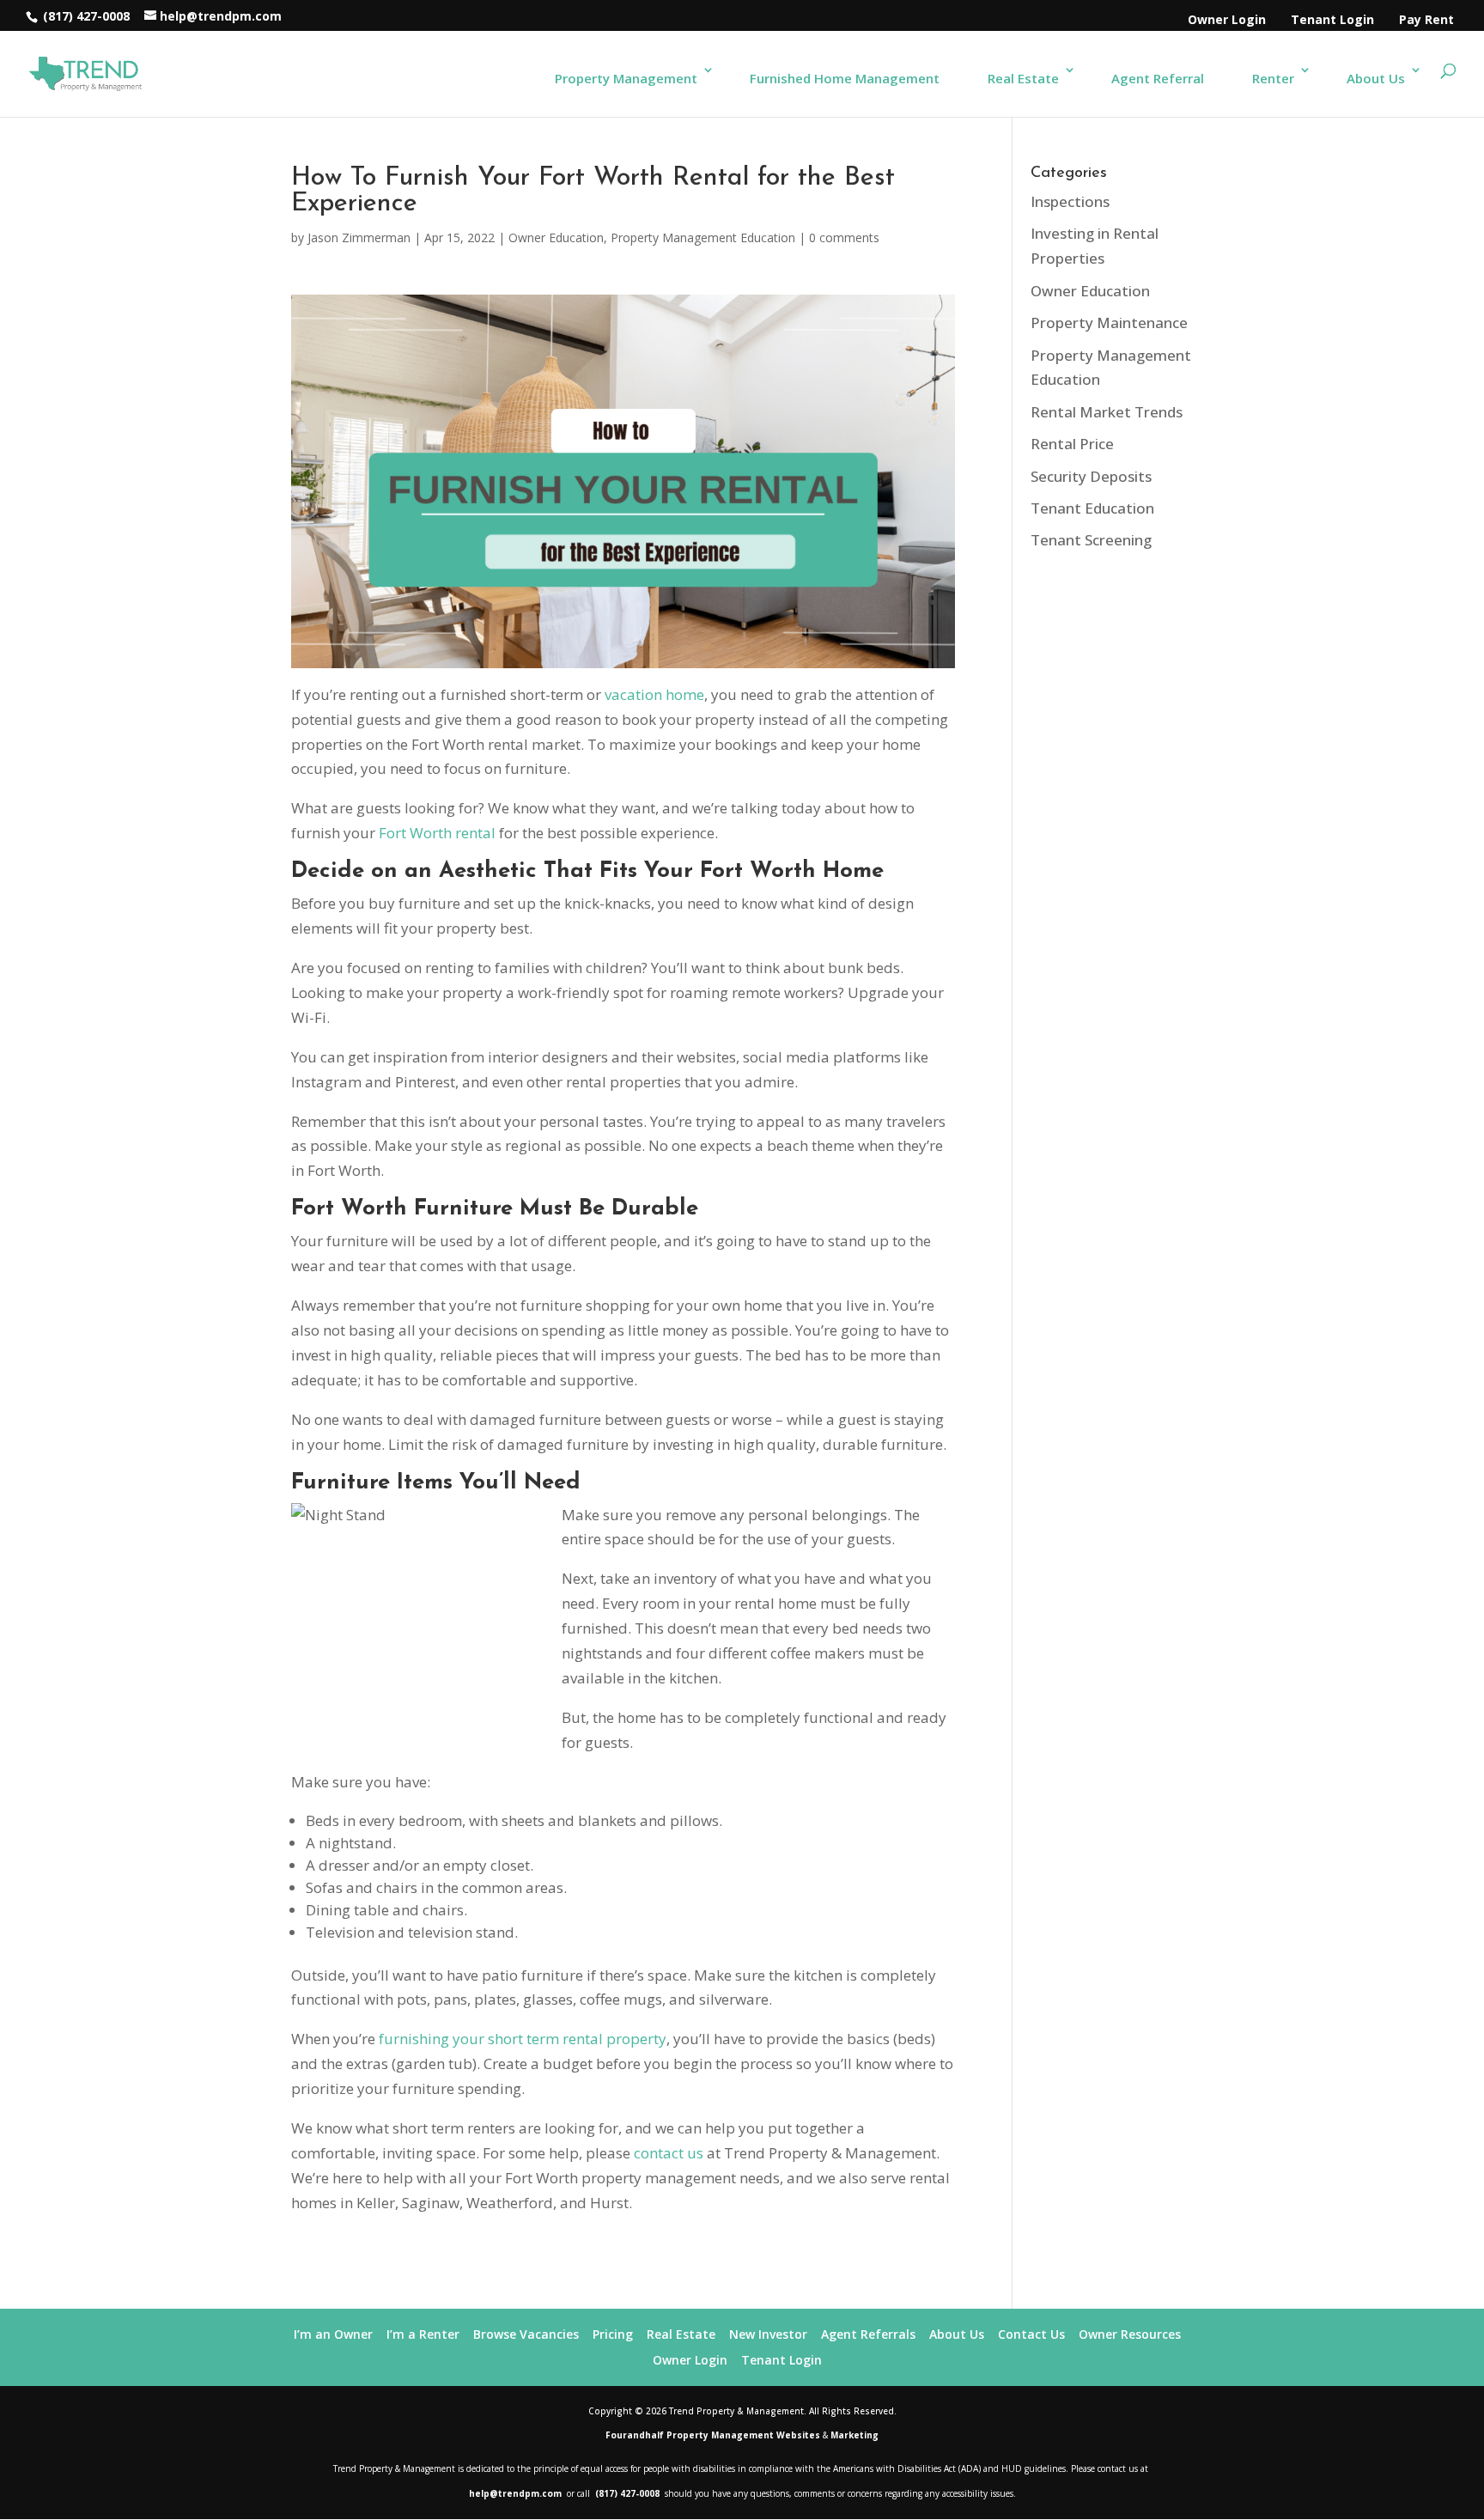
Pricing (613, 2334)
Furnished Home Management (845, 78)
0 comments (844, 237)
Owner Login (1227, 19)
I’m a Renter (423, 2334)
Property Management (626, 78)
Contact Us (1031, 2334)
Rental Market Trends (1107, 412)
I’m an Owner (333, 2334)
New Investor (768, 2334)
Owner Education (556, 237)
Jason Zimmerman (359, 237)
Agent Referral (1158, 78)
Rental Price (1072, 444)
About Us (1376, 78)
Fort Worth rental (437, 833)
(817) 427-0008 (85, 16)
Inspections (1070, 201)
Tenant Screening (1091, 540)
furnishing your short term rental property (521, 2039)
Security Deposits (1091, 476)
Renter (1273, 78)
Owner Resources (1130, 2334)
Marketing (855, 2435)
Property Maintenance (1109, 323)
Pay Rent (1426, 19)
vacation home (654, 694)
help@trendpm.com (517, 2493)
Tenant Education (1092, 508)
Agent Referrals (868, 2334)
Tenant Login (1332, 19)
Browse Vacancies (526, 2334)
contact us (669, 2153)
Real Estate (1023, 78)
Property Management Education (703, 237)
